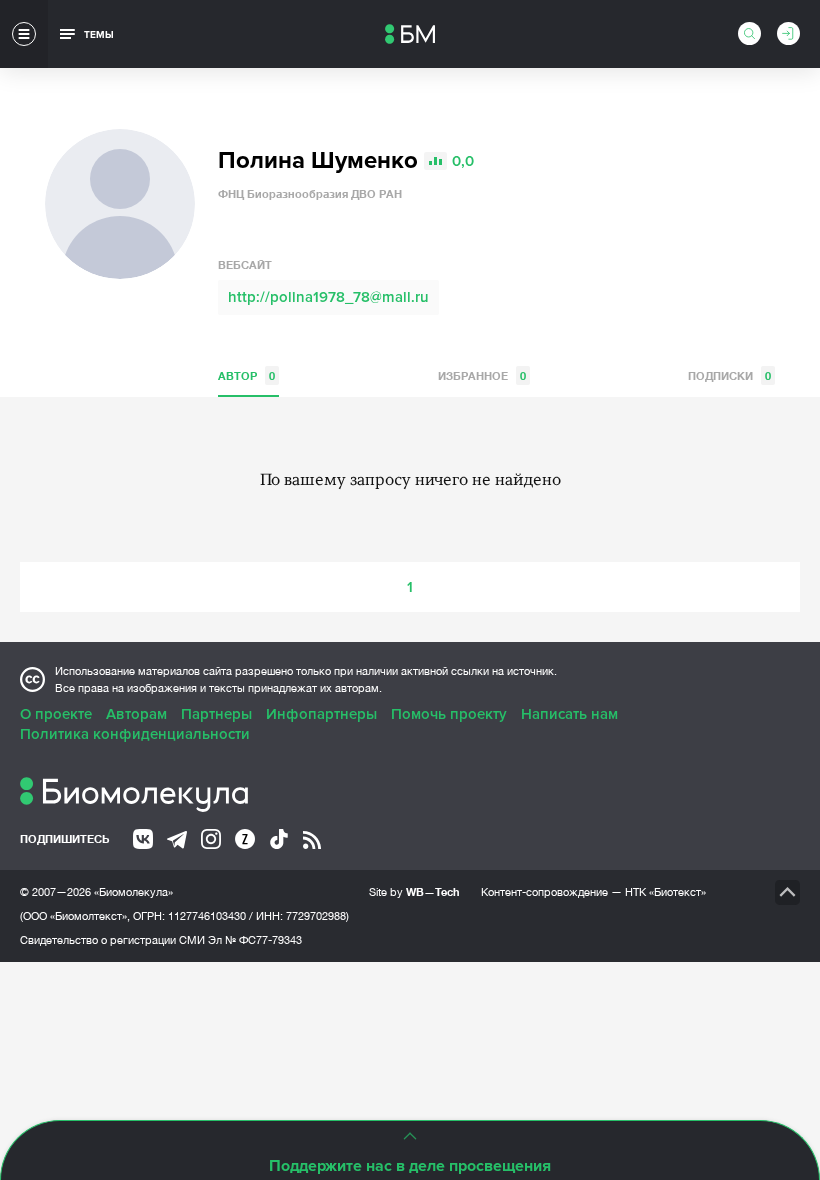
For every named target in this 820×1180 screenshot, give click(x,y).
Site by (414, 891)
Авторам (136, 714)
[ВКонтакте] (143, 839)
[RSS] (312, 840)
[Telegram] (177, 840)
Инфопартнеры (321, 714)
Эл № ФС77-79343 (255, 940)
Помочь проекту (449, 714)
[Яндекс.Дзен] (245, 839)
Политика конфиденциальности (135, 734)
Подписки (729, 375)
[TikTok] (279, 839)
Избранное (482, 375)
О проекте (56, 714)
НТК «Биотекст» (665, 892)
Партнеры (216, 714)
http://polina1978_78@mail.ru (328, 297)
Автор (246, 375)
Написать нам (569, 714)
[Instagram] (211, 839)
